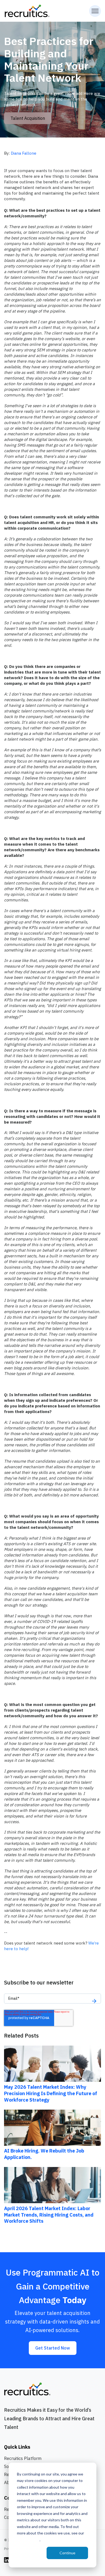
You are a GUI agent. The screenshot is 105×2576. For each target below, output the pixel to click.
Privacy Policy (28, 2540)
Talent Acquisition (28, 118)
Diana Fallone (24, 153)
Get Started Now (53, 2348)
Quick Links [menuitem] (17, 2447)
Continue (67, 2553)
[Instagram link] (7, 2560)
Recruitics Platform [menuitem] (23, 2458)
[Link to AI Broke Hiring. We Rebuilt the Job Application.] (52, 2127)
